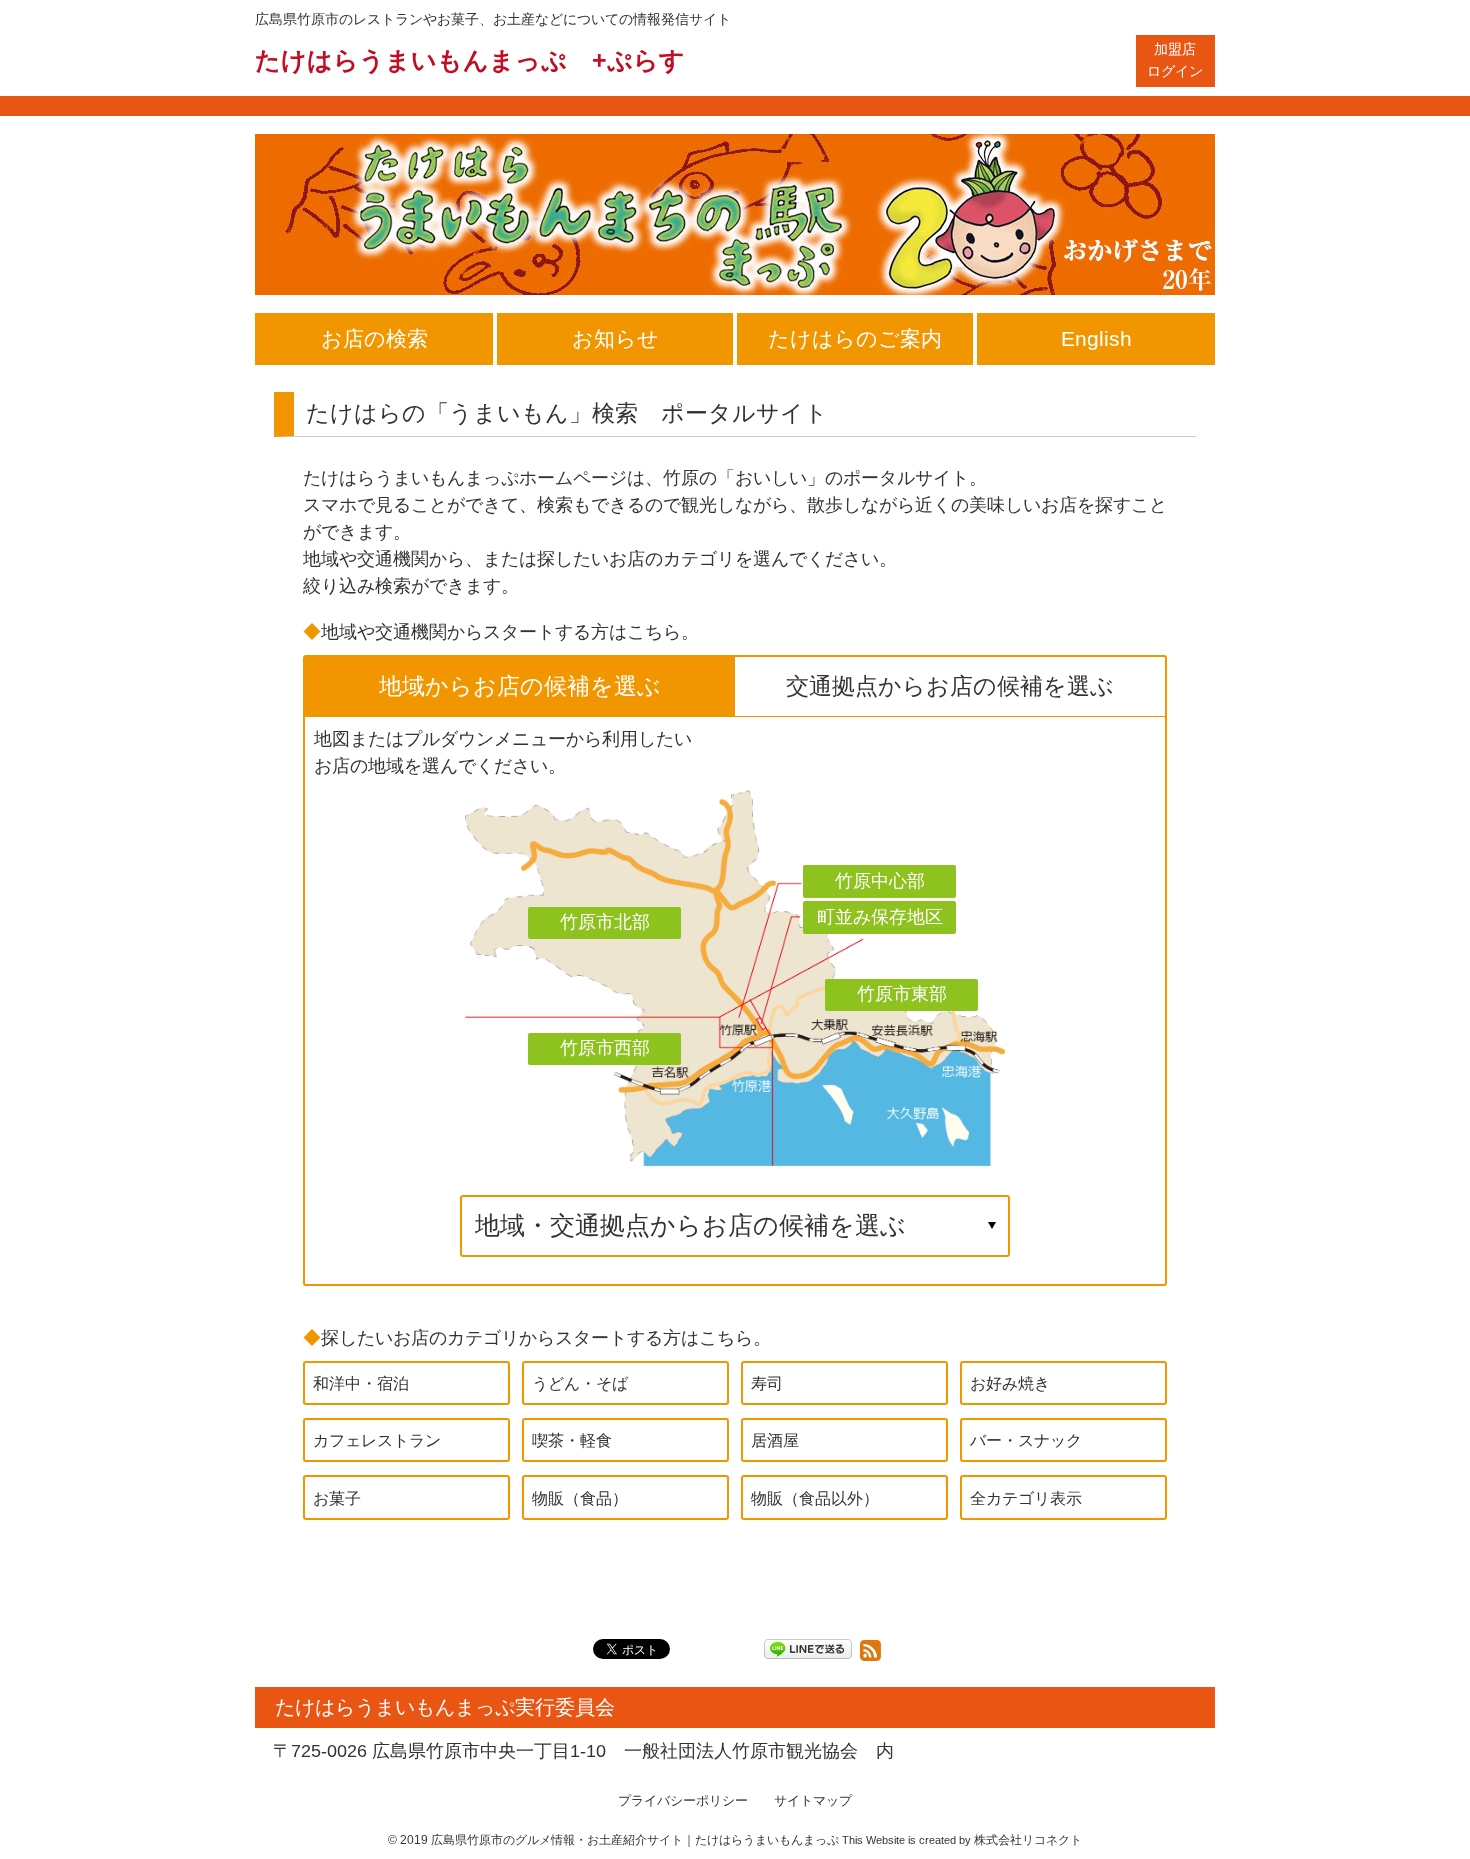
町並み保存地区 (880, 917)
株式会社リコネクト (1028, 1840)
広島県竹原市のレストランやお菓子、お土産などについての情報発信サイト (493, 19)
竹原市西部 (605, 1048)
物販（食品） (580, 1498)
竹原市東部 (902, 994)
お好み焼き (1010, 1383)
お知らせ (615, 338)
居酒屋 (775, 1440)
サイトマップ (813, 1801)
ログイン (1175, 60)
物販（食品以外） (815, 1498)
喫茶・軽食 (572, 1440)
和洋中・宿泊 (361, 1383)
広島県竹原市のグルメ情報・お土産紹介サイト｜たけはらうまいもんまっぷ (635, 1840)
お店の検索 (374, 338)
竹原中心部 (880, 881)
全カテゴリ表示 (1026, 1498)
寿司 (767, 1383)
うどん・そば (580, 1383)
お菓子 (337, 1498)
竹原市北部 (605, 922)
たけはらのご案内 (855, 338)
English (1096, 338)
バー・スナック (1026, 1440)
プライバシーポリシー (683, 1801)
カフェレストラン (377, 1440)
